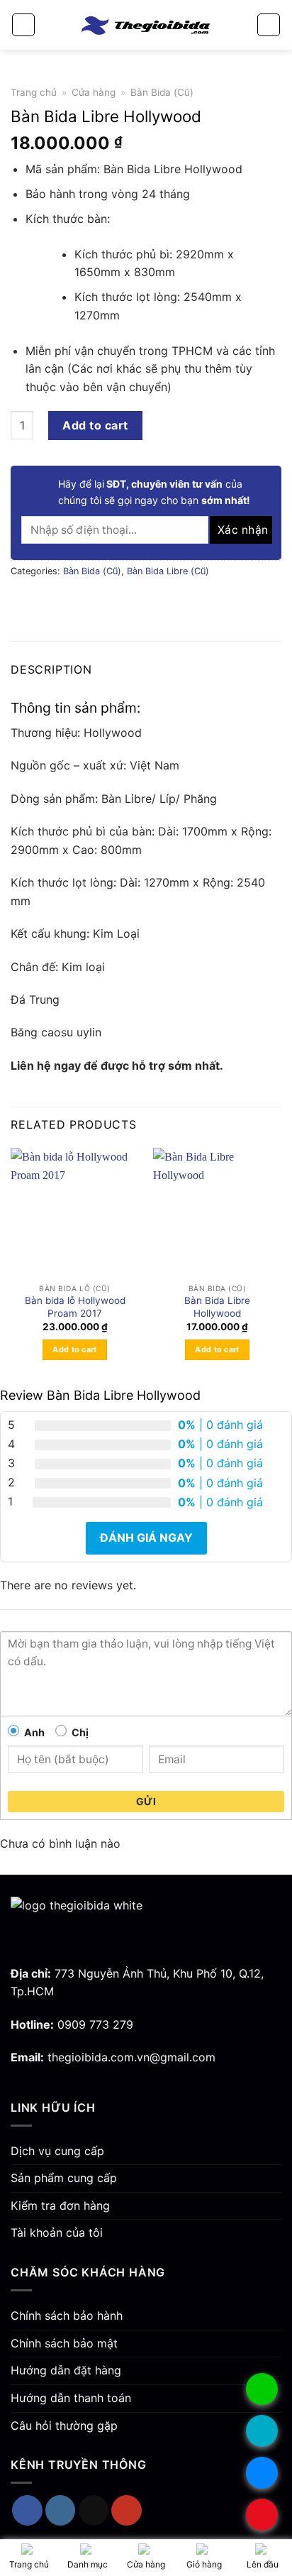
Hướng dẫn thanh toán (71, 2398)
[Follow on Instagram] (61, 2510)
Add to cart (95, 425)
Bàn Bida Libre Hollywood (217, 1307)
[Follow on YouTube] (127, 2510)
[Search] (269, 25)
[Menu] (23, 25)
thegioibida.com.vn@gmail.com (131, 2057)
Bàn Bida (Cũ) (162, 92)
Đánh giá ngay (146, 1538)
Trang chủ (34, 92)
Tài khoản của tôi (57, 2232)
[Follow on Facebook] (27, 2510)
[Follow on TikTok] (94, 2510)
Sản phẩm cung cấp (64, 2178)
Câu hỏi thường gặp (64, 2426)
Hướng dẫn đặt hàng (66, 2370)
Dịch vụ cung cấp (57, 2151)
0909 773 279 (95, 2024)
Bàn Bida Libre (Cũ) (168, 571)
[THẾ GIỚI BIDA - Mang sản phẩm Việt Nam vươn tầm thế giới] (146, 24)
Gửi (146, 1801)
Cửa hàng (94, 92)
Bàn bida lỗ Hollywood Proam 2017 (75, 1307)
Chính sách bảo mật (64, 2343)
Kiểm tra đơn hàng (60, 2205)
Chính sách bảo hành (67, 2315)
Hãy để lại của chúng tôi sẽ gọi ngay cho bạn (154, 492)
